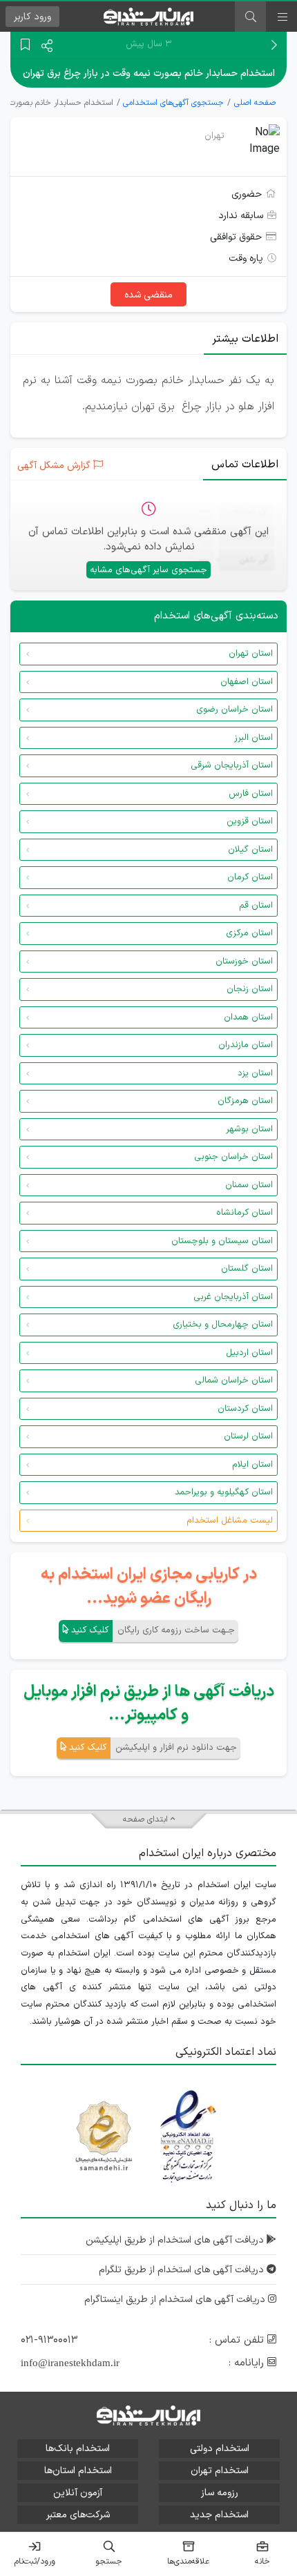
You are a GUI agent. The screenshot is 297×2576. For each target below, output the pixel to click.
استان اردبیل (249, 1353)
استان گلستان (247, 1269)
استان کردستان (245, 1409)
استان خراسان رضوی (234, 710)
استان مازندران (246, 1045)
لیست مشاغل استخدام (230, 1521)
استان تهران (251, 654)
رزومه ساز (220, 2493)
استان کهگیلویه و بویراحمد (224, 1492)
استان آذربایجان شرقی (232, 765)
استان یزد (255, 1073)
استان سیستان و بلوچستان (222, 1241)
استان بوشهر (249, 1129)
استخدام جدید (219, 2515)
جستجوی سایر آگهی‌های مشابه (148, 570)
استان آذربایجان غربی (233, 1297)
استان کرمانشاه (245, 1213)
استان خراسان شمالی (234, 1380)
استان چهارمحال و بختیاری (223, 1325)
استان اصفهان (247, 682)
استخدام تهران (220, 2471)
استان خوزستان (244, 962)
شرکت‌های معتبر (78, 2515)
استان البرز (253, 738)
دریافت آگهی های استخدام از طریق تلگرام (183, 2270)
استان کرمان (250, 877)
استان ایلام (252, 1465)
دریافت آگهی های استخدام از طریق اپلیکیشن (176, 2240)
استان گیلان (250, 850)
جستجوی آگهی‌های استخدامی (173, 103)
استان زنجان (250, 989)
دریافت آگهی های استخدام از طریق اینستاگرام (176, 2300)
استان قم (256, 906)
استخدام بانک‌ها (78, 2449)
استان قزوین (250, 821)
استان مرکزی (249, 933)
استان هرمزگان (245, 1101)
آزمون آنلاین (78, 2493)
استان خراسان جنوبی (233, 1157)
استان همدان (248, 1017)
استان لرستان (248, 1436)
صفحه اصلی (255, 103)
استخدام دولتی (220, 2449)
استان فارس (251, 794)
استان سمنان (249, 1185)
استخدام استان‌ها (78, 2471)
